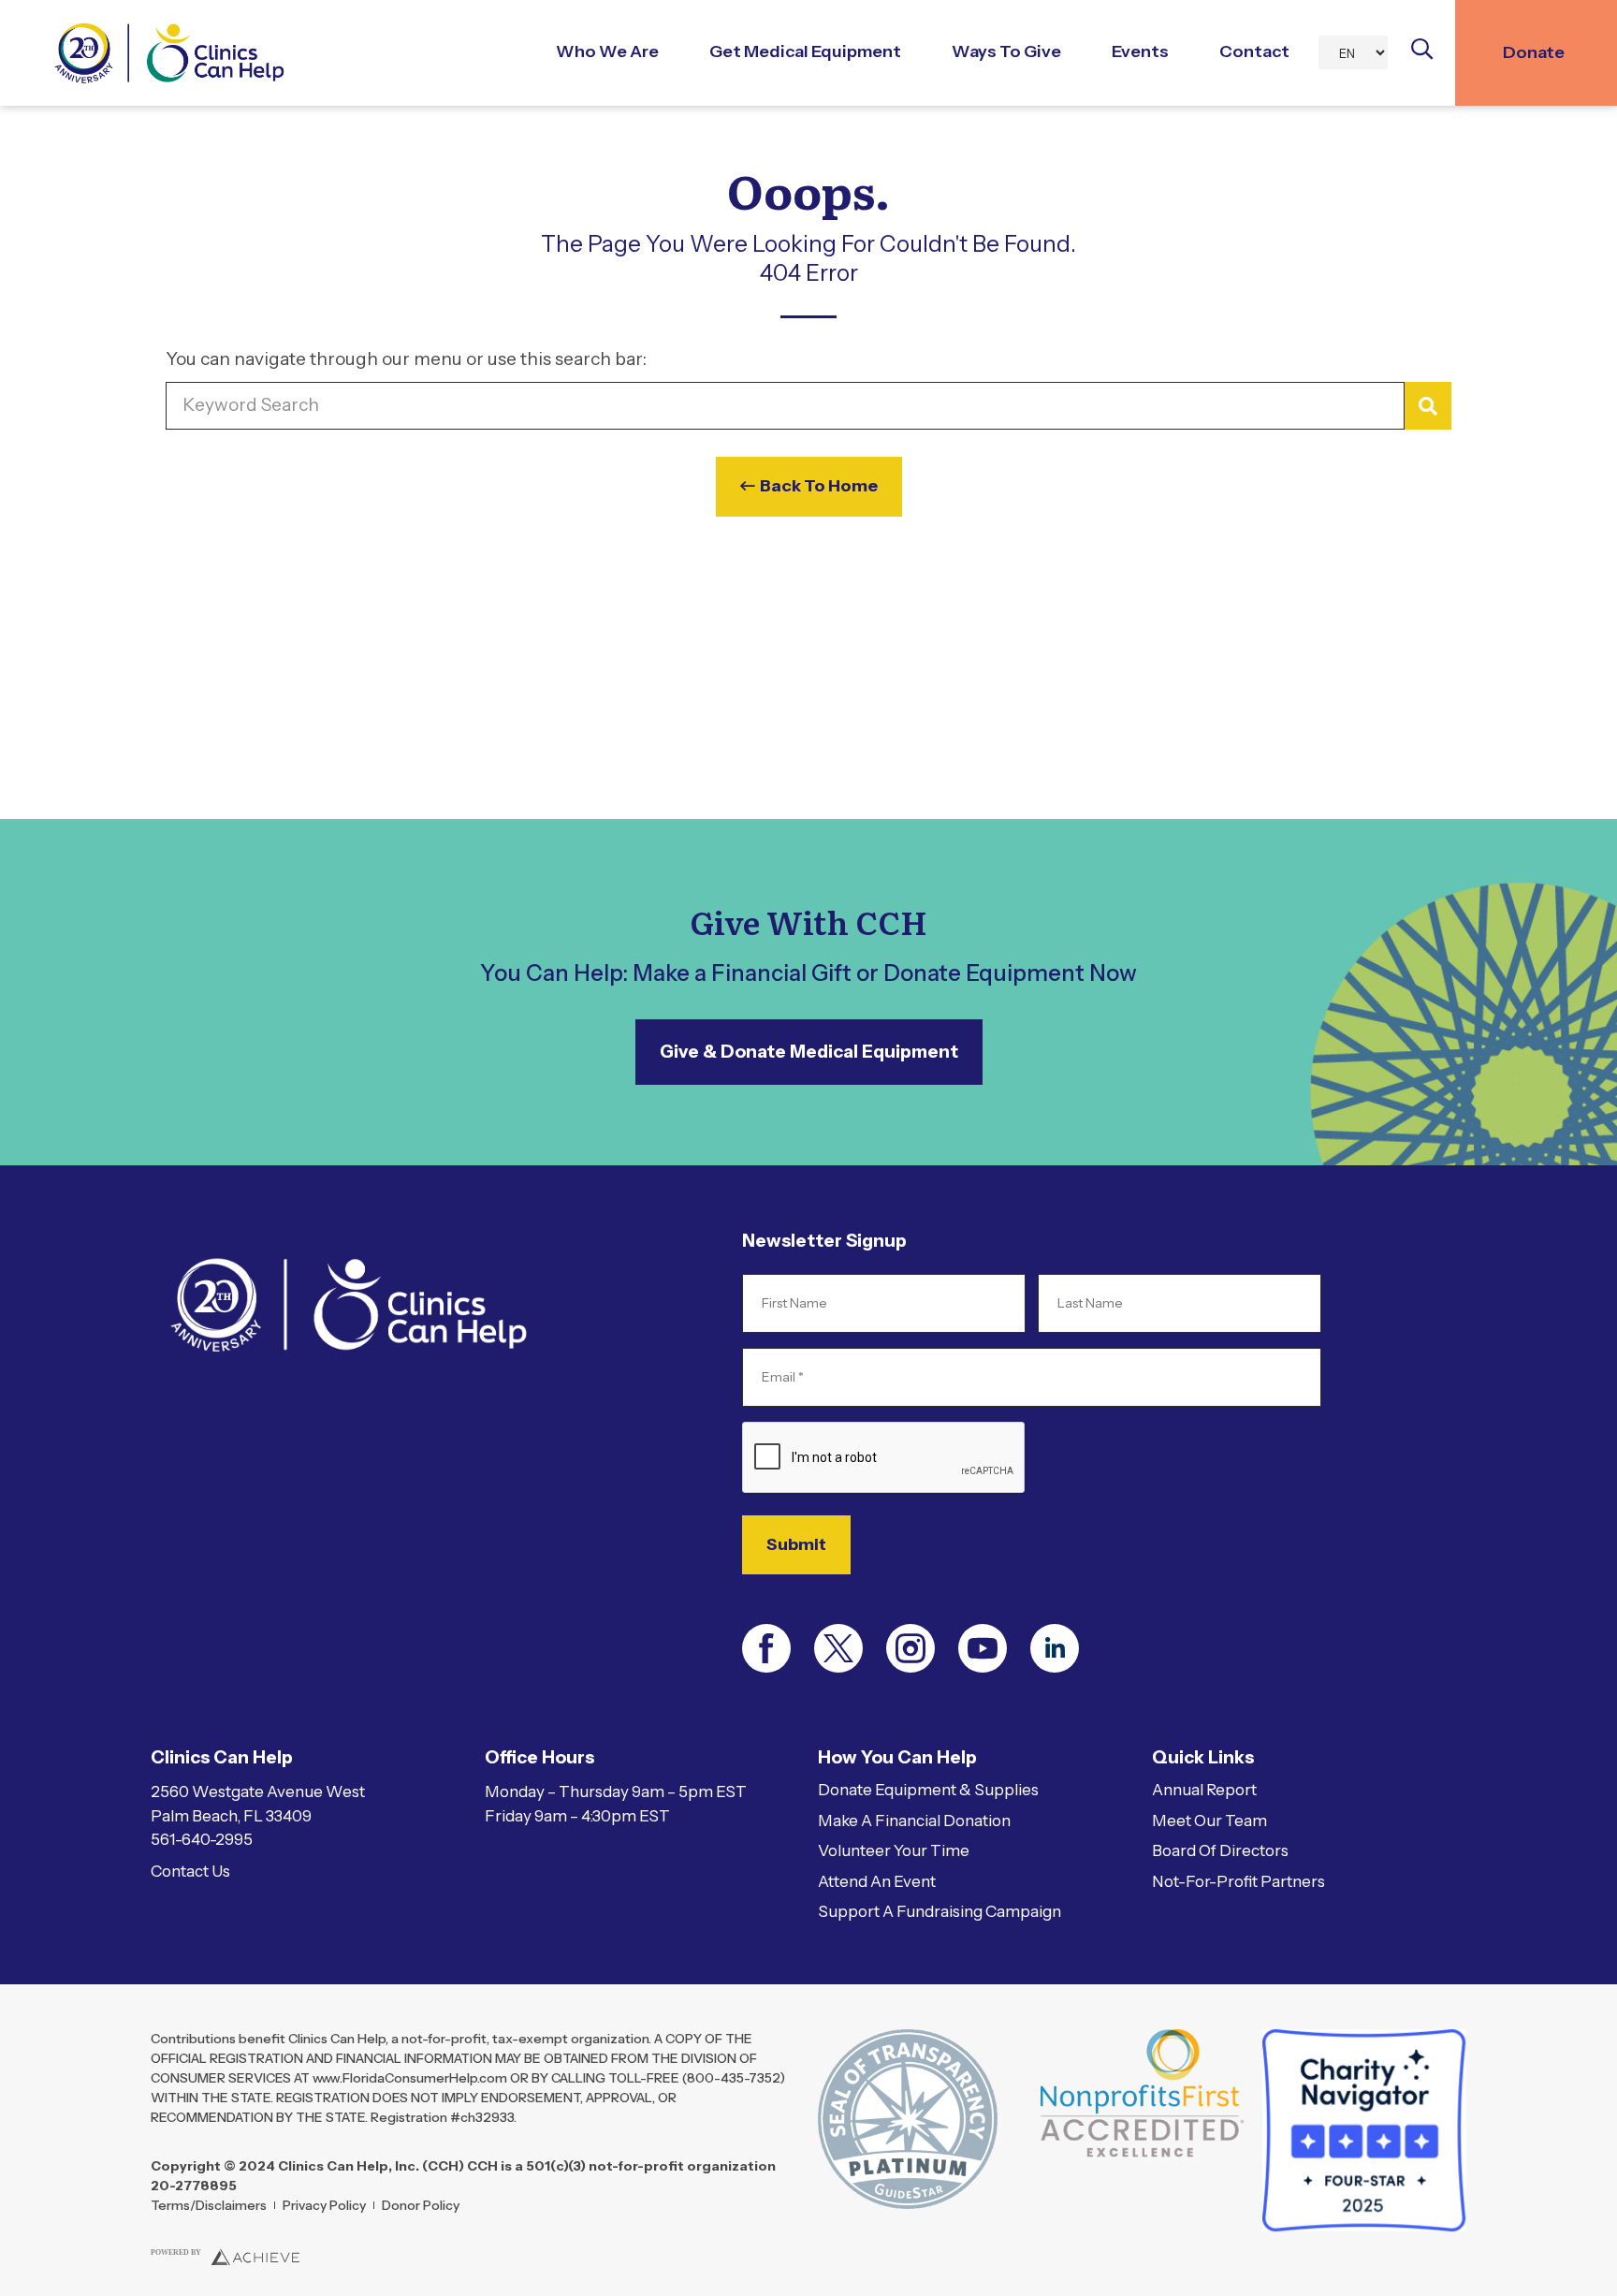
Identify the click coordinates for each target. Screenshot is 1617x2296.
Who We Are (607, 51)
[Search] (1428, 406)
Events (1140, 51)
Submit (796, 1544)
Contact (1254, 51)
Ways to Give (1006, 51)
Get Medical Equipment (805, 51)
